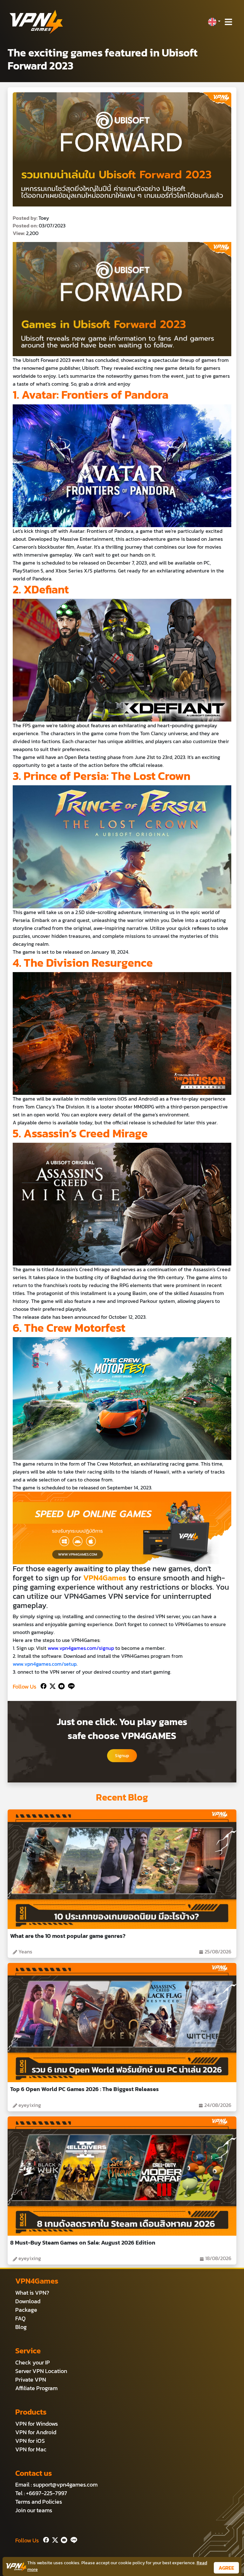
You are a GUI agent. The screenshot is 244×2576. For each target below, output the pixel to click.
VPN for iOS (30, 2441)
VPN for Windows (37, 2424)
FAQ (20, 2318)
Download (28, 2301)
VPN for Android (36, 2432)
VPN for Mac (31, 2449)
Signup (122, 1756)
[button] (214, 22)
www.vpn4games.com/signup (81, 1648)
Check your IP (33, 2362)
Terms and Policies (39, 2502)
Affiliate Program (36, 2388)
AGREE (226, 2568)
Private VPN (31, 2380)
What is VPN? (32, 2293)
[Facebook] (43, 1685)
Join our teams (34, 2510)
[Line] (70, 1685)
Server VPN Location (41, 2371)
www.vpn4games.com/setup (45, 1664)
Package (26, 2310)
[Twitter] (51, 1685)
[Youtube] (60, 1685)
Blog (21, 2327)
